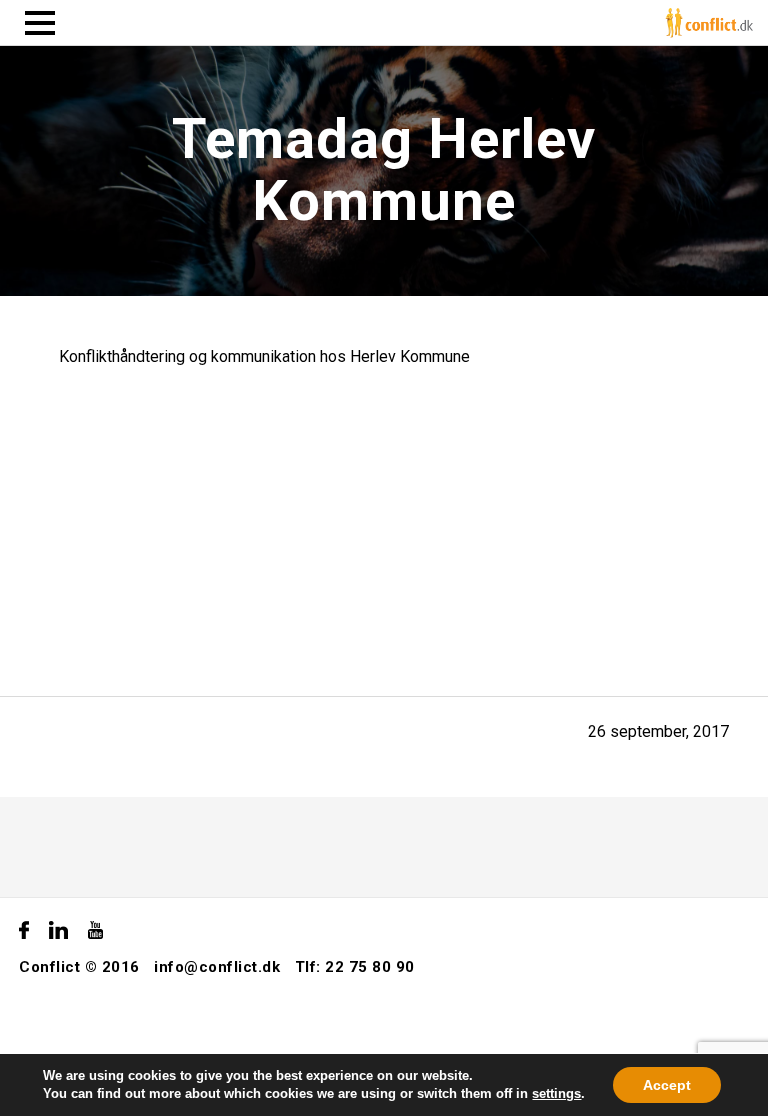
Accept (667, 1085)
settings (556, 1093)
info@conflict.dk (217, 967)
